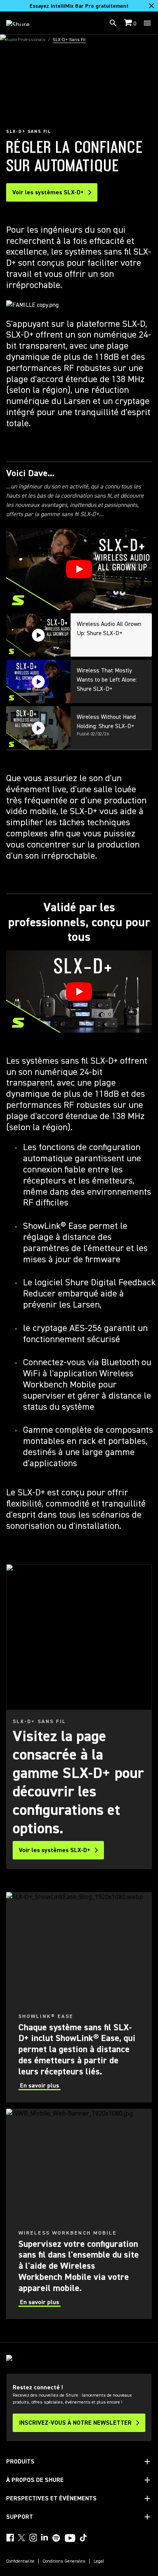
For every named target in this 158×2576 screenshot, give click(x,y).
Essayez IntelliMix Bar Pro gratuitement (79, 6)
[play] (79, 569)
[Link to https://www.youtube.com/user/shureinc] (70, 2539)
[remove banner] (151, 6)
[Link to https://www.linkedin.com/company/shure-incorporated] (44, 2538)
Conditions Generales (64, 2561)
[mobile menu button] (147, 23)
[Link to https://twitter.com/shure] (21, 2538)
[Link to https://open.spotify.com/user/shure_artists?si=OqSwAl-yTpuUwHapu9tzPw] (56, 2538)
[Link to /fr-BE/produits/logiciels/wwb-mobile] (79, 2214)
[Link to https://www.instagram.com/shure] (33, 2538)
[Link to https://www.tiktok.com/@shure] (83, 2538)
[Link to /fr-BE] (23, 23)
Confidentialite (20, 2561)
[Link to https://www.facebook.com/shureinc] (10, 2538)
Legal (99, 2561)
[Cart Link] (129, 23)
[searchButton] (113, 23)
